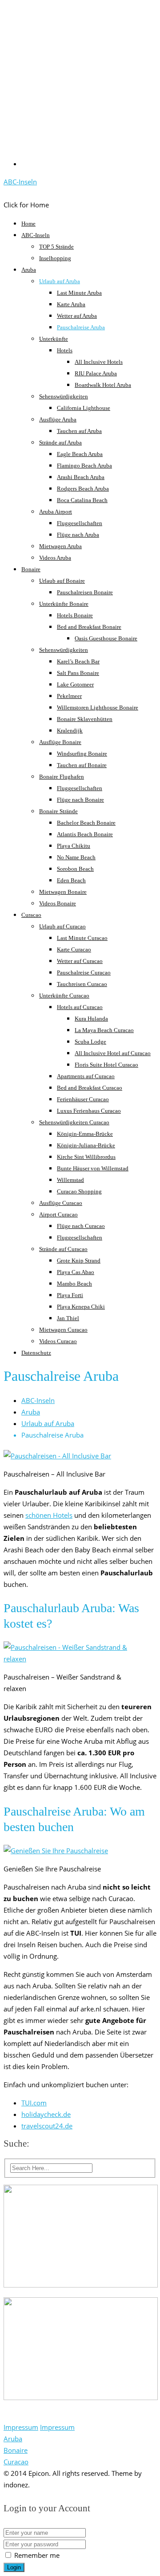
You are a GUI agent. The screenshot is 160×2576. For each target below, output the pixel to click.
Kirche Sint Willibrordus (86, 1157)
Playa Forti (70, 1295)
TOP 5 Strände (56, 247)
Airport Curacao (58, 1214)
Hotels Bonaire (75, 615)
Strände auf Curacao (63, 1249)
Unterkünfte (54, 339)
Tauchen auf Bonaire (82, 765)
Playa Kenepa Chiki (81, 1307)
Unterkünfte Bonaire (64, 604)
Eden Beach (71, 880)
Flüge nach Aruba (78, 535)
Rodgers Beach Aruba (83, 489)
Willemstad (70, 1180)
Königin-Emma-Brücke (85, 1134)
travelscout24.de (47, 2126)
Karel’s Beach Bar (78, 661)
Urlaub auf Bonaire (62, 581)
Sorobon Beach (75, 869)
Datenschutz (36, 1353)
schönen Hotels (49, 1515)
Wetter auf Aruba (77, 316)
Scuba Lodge (90, 1042)
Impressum (21, 2427)
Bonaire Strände (58, 811)
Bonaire (31, 569)
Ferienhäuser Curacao (83, 1099)
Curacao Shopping (79, 1191)
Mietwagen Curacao (63, 1330)
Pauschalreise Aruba (81, 327)
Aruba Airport (56, 512)
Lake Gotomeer (75, 684)
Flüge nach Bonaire (80, 800)
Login (14, 2567)
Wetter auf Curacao (80, 961)
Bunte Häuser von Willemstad (93, 1168)
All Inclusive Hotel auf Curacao (113, 1053)
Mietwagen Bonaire (63, 892)
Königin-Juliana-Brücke (86, 1145)
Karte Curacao (74, 949)
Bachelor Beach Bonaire (86, 823)
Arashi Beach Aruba (81, 477)
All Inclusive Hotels (99, 362)
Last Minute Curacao (82, 938)
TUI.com (34, 2103)
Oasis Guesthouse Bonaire (106, 638)
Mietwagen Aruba (60, 546)
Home (28, 224)
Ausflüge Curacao (61, 1203)
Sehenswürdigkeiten (64, 396)
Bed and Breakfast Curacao (90, 1088)
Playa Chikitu (74, 846)
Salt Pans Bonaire (78, 673)
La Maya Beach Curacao (104, 1030)
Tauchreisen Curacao (82, 984)
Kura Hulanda (91, 1019)
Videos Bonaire (58, 903)
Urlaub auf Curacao (62, 926)
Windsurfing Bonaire (82, 754)
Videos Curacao (58, 1341)
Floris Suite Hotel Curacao (106, 1065)
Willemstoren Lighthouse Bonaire (98, 707)
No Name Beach (76, 857)
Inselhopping (55, 258)
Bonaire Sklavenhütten (85, 719)
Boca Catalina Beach (82, 500)
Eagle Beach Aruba (80, 454)
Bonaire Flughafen (62, 777)
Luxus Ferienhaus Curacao (89, 1111)
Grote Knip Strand (79, 1261)
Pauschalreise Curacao (84, 972)
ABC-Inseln (20, 182)
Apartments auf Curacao (86, 1076)
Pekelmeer (69, 696)
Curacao (31, 915)
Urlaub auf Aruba (60, 281)
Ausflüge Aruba (58, 419)
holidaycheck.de (46, 2114)
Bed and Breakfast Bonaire (89, 627)
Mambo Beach (74, 1284)
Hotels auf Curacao (80, 1007)
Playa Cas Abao (76, 1272)
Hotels (65, 350)
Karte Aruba (71, 304)
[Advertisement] (80, 86)
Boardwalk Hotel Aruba (103, 385)
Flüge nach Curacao (81, 1226)
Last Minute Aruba (79, 293)
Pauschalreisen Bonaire (85, 592)
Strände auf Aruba (60, 442)
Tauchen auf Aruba (79, 431)
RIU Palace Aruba (96, 373)
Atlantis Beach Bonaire (85, 834)
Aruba (29, 270)
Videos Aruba (55, 558)
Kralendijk (70, 731)
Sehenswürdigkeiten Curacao (74, 1122)
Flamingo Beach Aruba (84, 466)
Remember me (36, 2555)
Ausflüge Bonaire (60, 742)
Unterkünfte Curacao (64, 996)
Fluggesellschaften (80, 523)
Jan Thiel (68, 1318)
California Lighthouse (84, 408)
